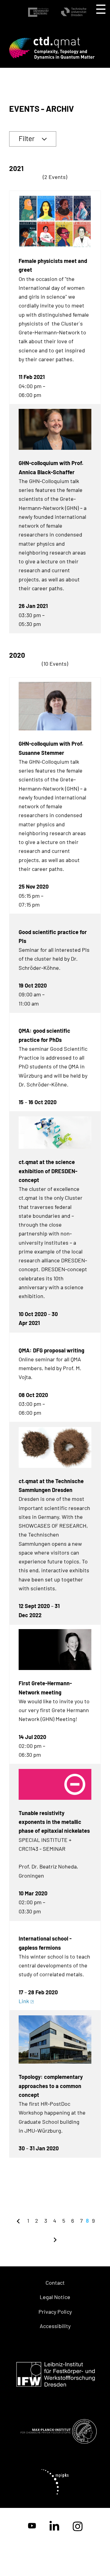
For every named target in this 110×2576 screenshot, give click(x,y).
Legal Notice (55, 2297)
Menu (101, 9)
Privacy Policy (55, 2312)
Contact (55, 2283)
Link (24, 2001)
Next (55, 2239)
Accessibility (55, 2326)
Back (18, 2221)
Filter (27, 138)
